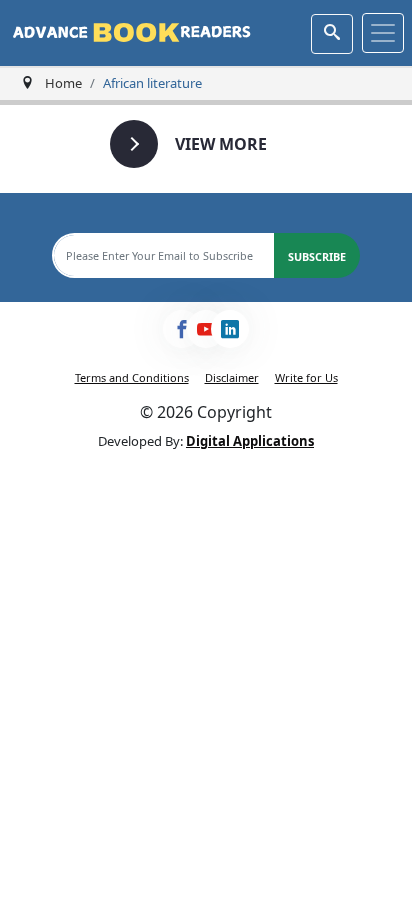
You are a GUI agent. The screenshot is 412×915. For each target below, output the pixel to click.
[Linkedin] (230, 329)
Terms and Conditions (132, 377)
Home (63, 83)
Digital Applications (250, 441)
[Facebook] (182, 329)
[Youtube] (206, 329)
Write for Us (306, 377)
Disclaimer (232, 377)
